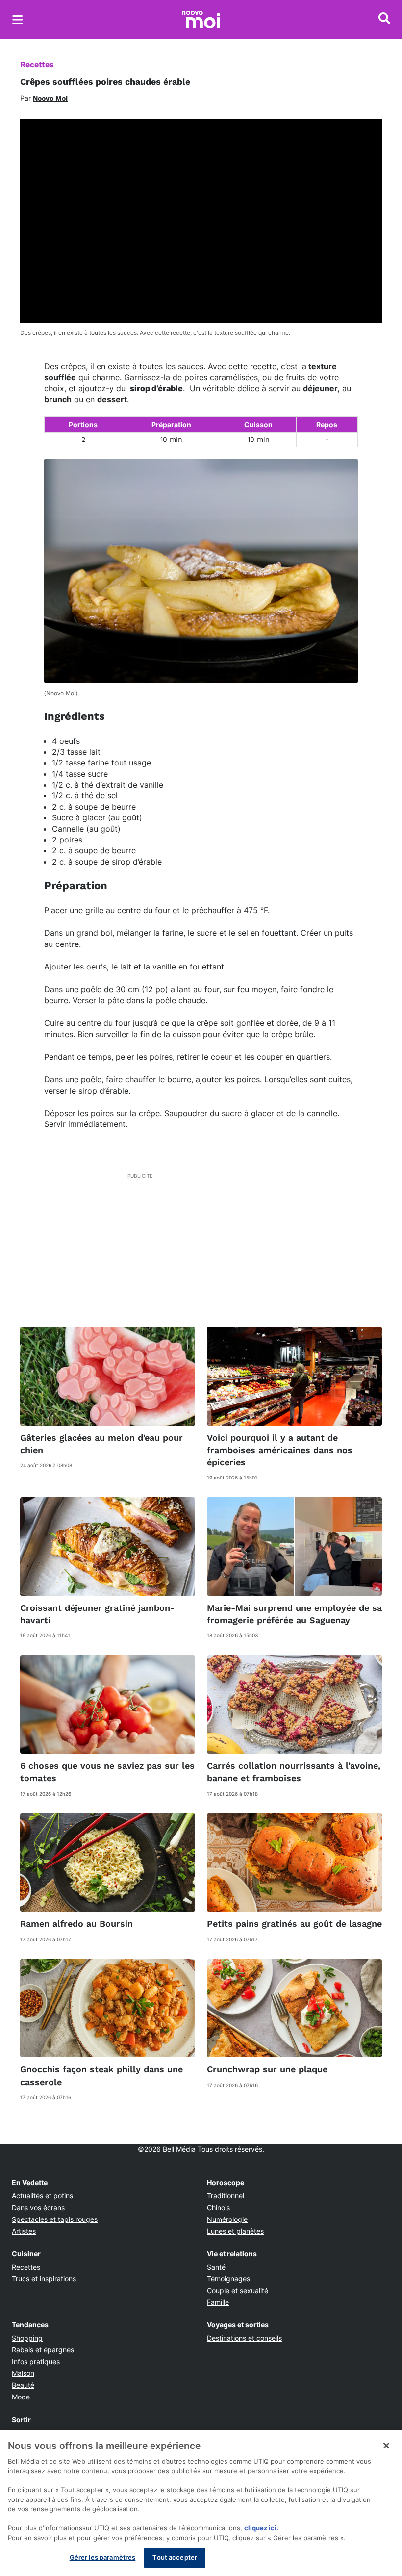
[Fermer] (386, 2446)
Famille (218, 2302)
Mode (21, 2397)
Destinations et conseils (244, 2338)
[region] (201, 2503)
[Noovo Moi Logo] (201, 20)
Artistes (24, 2231)
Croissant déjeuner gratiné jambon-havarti (97, 1614)
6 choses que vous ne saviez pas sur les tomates (107, 1772)
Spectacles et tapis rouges (55, 2219)
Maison (23, 2373)
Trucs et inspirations (44, 2279)
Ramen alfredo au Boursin (76, 1924)
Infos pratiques (36, 2361)
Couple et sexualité (238, 2290)
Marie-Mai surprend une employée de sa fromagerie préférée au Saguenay (294, 1614)
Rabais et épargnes (43, 2350)
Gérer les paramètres (103, 2557)
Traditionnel (226, 2196)
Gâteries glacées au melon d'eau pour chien (101, 1444)
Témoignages (228, 2279)
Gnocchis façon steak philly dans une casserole (101, 2075)
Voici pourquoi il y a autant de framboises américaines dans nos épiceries (280, 1450)
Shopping (27, 2338)
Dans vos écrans (38, 2207)
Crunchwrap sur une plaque (267, 2069)
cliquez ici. (261, 2528)
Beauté (23, 2385)
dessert (112, 399)
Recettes (37, 64)
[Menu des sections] (18, 20)
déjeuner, (321, 388)
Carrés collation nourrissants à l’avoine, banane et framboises (294, 1772)
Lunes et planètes (235, 2231)
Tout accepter (175, 2557)
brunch (58, 399)
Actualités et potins (42, 2196)
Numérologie (227, 2219)
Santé (216, 2267)
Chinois (218, 2207)
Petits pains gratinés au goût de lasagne (294, 1924)
